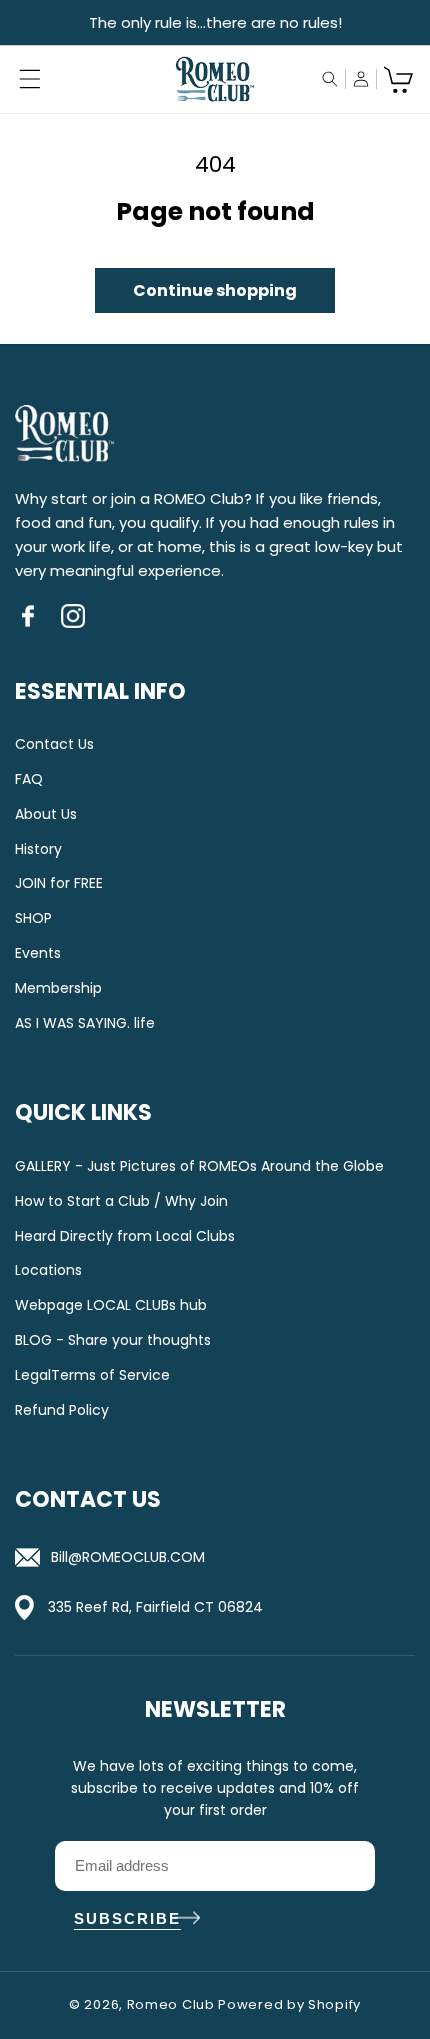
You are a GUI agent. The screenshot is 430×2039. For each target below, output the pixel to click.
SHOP (33, 918)
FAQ (29, 779)
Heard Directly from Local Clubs (125, 1236)
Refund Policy (62, 1410)
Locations (48, 1270)
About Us (46, 814)
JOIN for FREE (59, 883)
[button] (30, 79)
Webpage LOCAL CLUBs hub (111, 1305)
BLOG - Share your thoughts (113, 1340)
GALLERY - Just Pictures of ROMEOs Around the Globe (199, 1166)
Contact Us (54, 744)
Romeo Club (171, 2004)
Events (38, 953)
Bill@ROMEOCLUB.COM (128, 1557)
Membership (58, 988)
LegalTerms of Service (92, 1375)
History (38, 849)
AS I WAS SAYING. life (85, 1023)
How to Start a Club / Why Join (121, 1201)
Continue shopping (215, 290)
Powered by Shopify (289, 2004)
